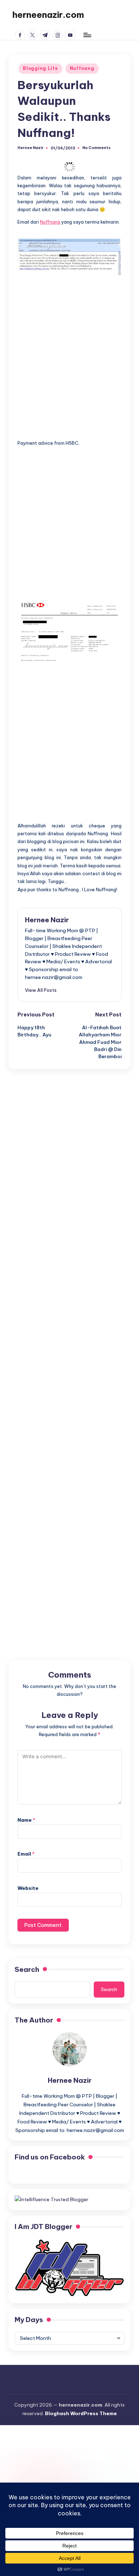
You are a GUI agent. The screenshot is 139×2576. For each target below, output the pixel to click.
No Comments (96, 148)
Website (28, 1888)
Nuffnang (82, 68)
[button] (41, 990)
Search (27, 1969)
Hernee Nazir (47, 920)
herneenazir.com (48, 15)
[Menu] (87, 35)
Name (26, 1820)
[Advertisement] (69, 351)
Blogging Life (40, 68)
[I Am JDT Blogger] (69, 2268)
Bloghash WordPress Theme (81, 2413)
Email (26, 1854)
